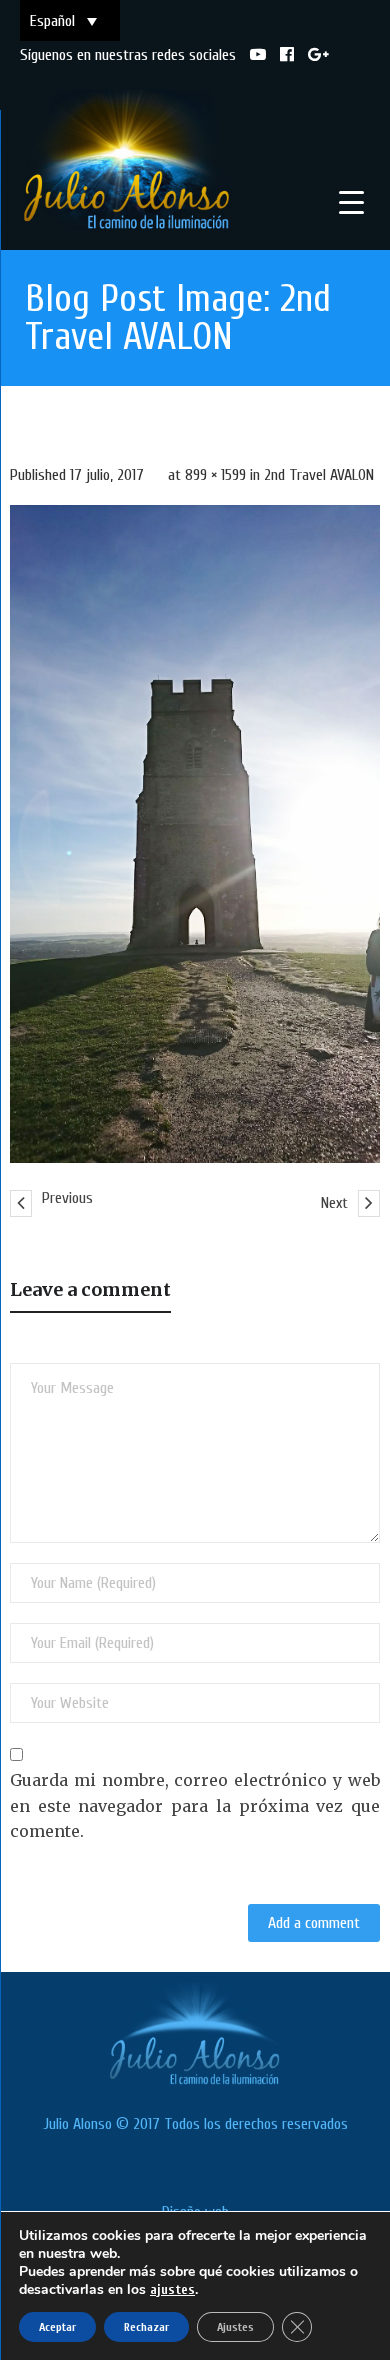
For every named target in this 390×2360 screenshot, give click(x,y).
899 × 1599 (215, 475)
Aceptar (57, 2327)
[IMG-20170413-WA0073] (195, 834)
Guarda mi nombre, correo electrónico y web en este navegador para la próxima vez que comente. (195, 1805)
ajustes (172, 2289)
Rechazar (146, 2327)
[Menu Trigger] (351, 202)
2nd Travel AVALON (319, 475)
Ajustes (235, 2327)
